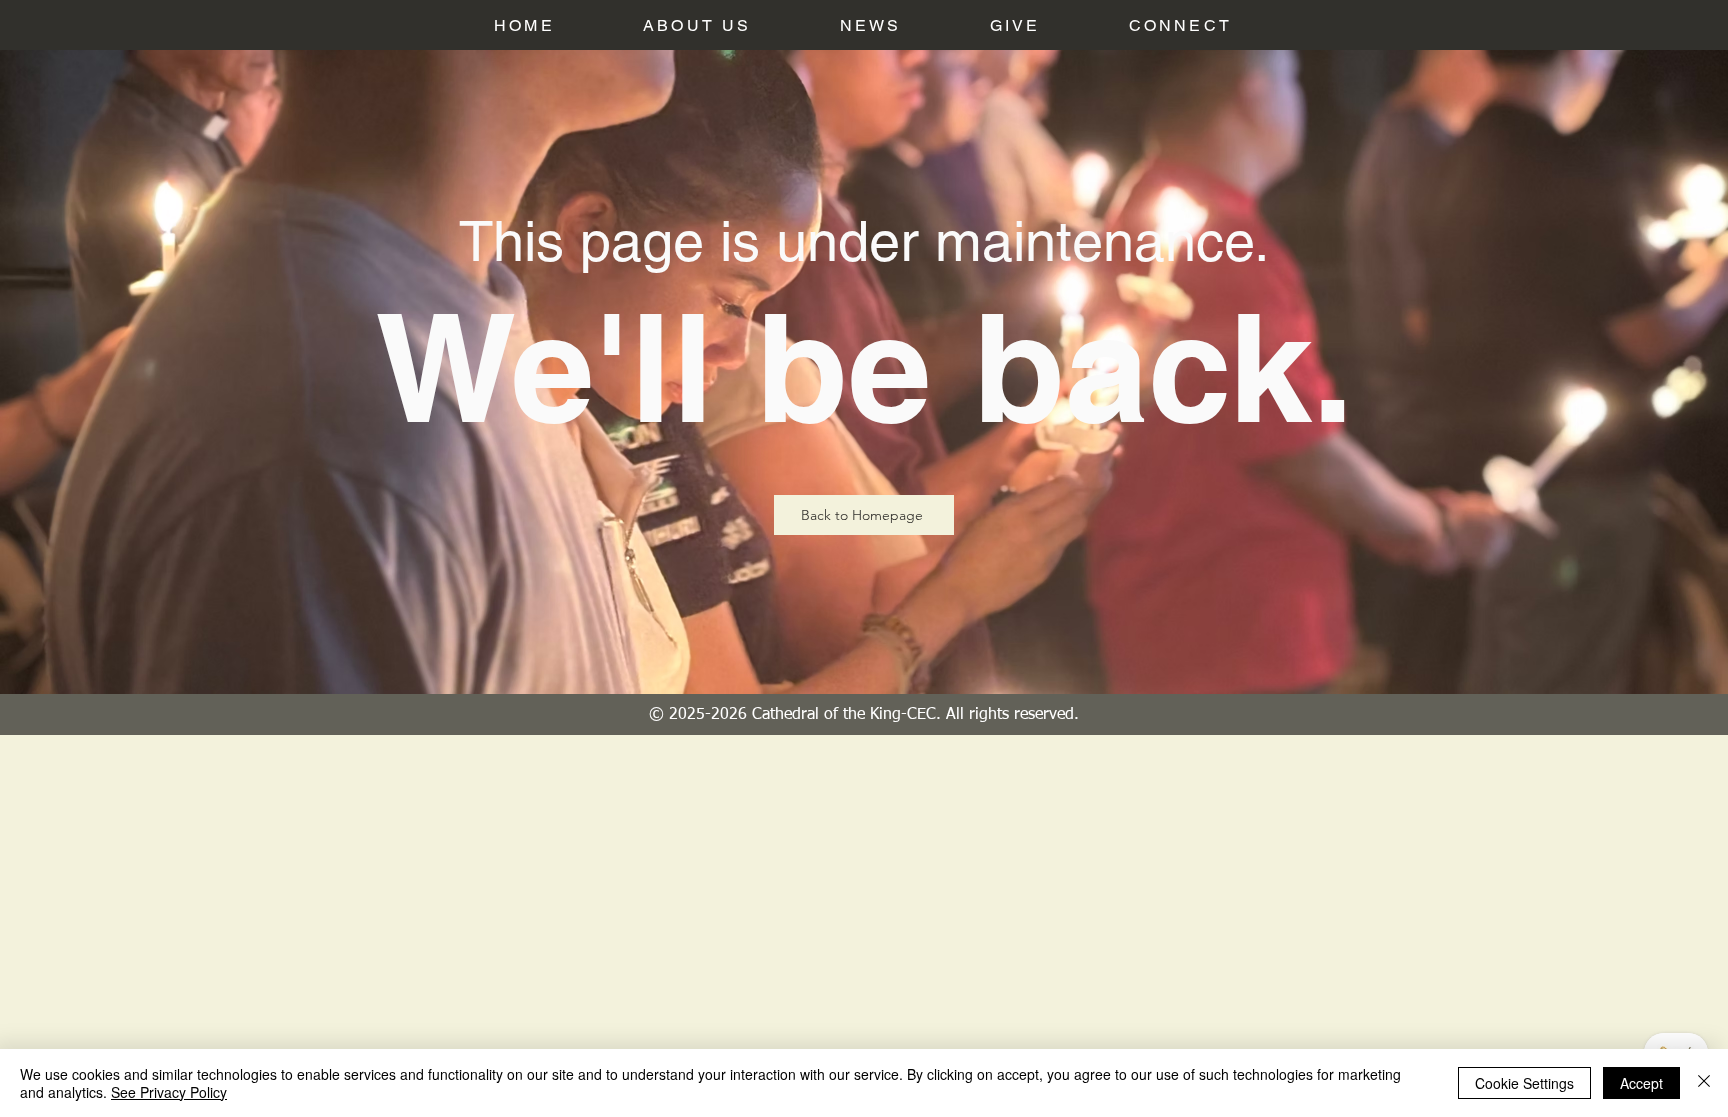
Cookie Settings (1524, 1083)
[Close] (1704, 1083)
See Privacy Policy (169, 1092)
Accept (1641, 1083)
